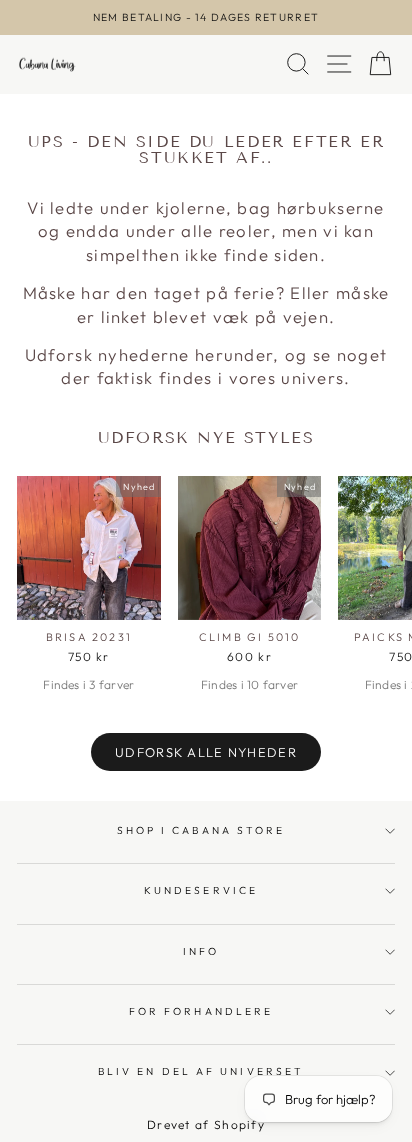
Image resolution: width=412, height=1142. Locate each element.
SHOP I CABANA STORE (201, 830)
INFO (201, 951)
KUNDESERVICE (201, 890)
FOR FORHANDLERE (201, 1011)
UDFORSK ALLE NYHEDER (206, 752)
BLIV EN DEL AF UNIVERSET (201, 1071)
